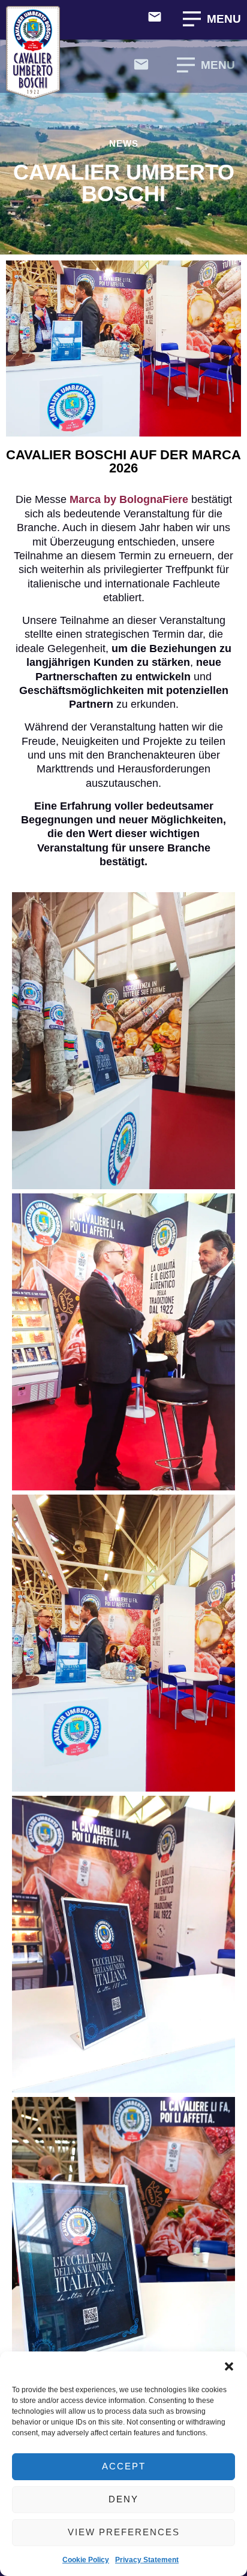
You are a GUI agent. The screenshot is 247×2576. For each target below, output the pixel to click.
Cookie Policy (86, 2560)
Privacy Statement (147, 2560)
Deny (123, 2499)
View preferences (124, 2532)
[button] (229, 2366)
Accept (124, 2466)
